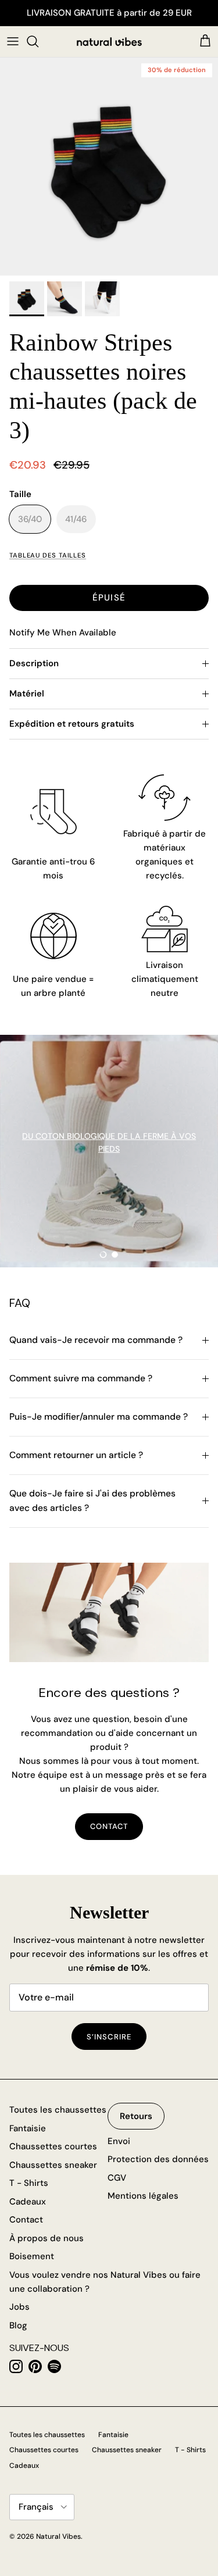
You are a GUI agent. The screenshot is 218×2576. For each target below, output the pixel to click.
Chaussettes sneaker (53, 2165)
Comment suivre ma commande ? (81, 1378)
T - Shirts (29, 2183)
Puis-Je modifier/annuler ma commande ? (99, 1417)
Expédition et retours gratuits (72, 724)
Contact (26, 2220)
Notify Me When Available (63, 633)
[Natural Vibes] (109, 42)
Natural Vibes (58, 2536)
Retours (136, 2116)
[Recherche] (38, 41)
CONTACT (109, 1826)
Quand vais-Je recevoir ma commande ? (96, 1340)
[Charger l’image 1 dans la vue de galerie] (109, 167)
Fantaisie (28, 2128)
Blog (18, 2325)
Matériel (27, 694)
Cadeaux (28, 2202)
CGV (117, 2178)
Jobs (19, 2307)
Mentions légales (143, 2196)
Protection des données (158, 2159)
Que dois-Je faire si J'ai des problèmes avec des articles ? (92, 1501)
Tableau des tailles (48, 555)
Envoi (119, 2141)
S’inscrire (109, 2037)
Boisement (32, 2256)
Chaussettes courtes (53, 2146)
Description (34, 663)
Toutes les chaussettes (58, 2110)
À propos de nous (47, 2238)
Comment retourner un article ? (76, 1455)
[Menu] (13, 41)
